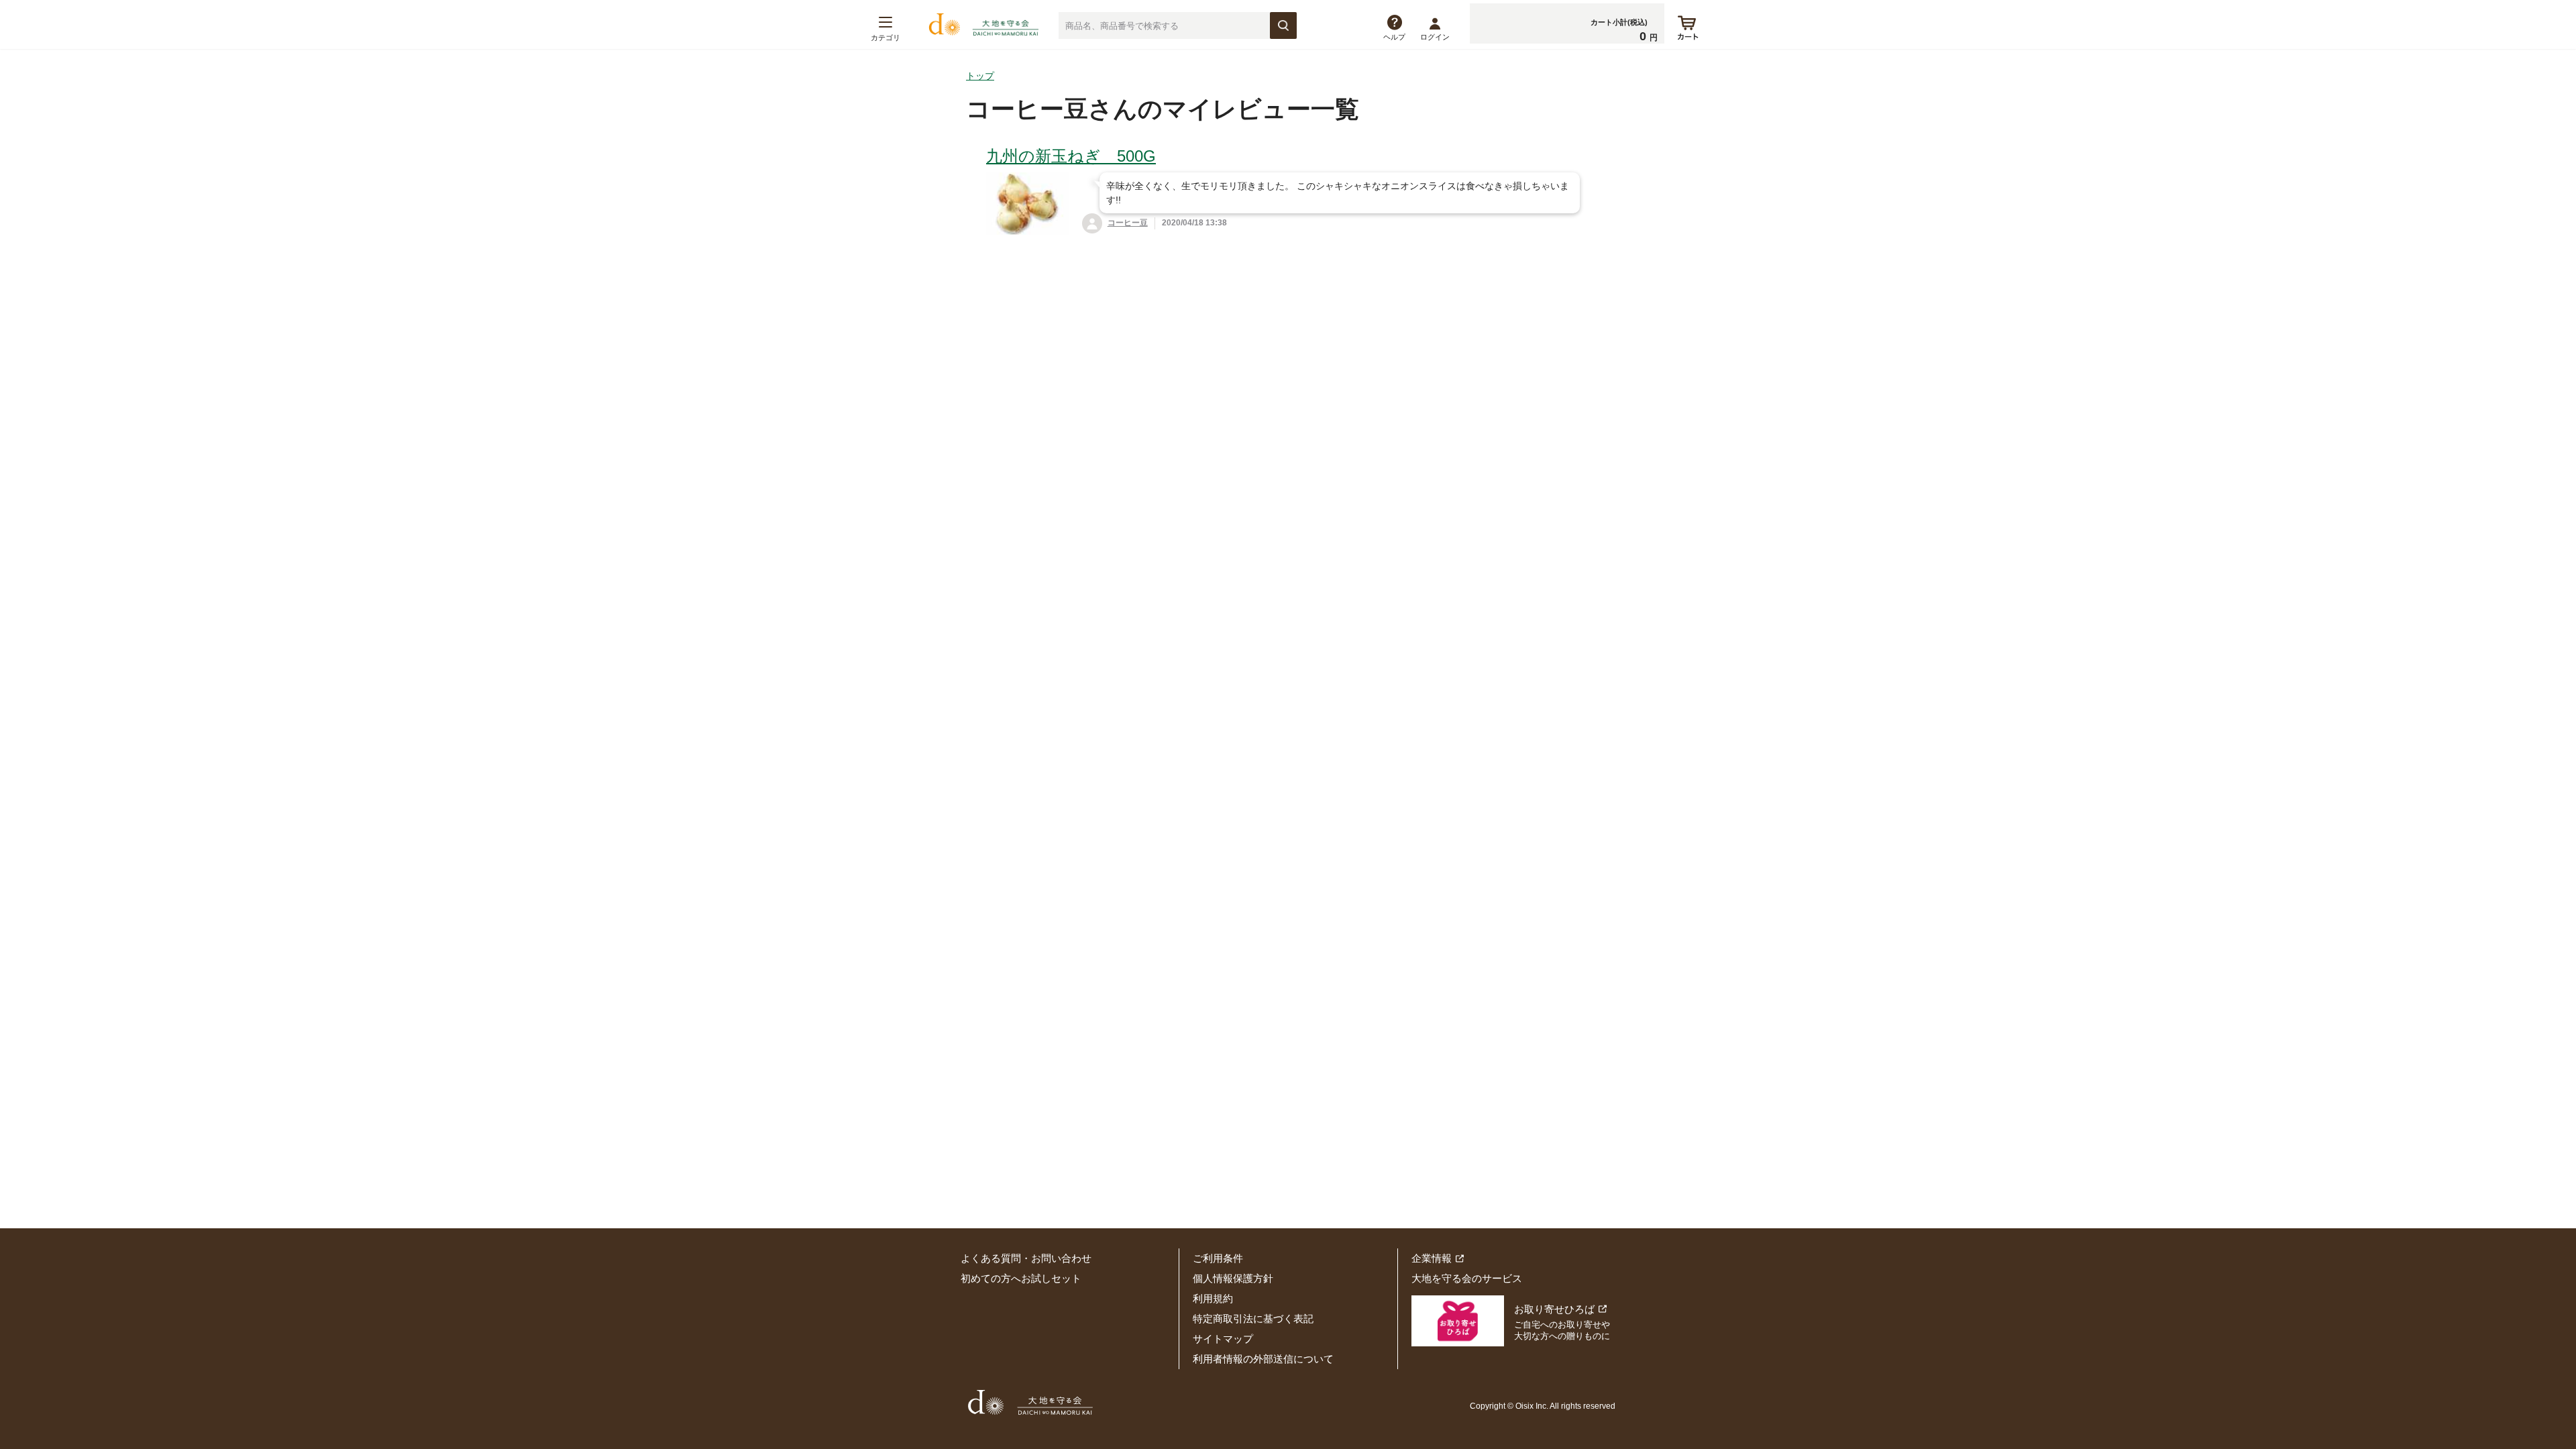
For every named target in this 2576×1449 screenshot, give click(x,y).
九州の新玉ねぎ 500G (1071, 156)
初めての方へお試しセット (1021, 1278)
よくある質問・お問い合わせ (1026, 1258)
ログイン (1435, 37)
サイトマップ (1223, 1339)
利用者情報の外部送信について (1263, 1359)
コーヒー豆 (1128, 223)
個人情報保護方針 (1233, 1278)
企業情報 (1432, 1258)
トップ (980, 76)
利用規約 (1213, 1298)
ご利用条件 (1218, 1258)
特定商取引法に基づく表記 (1253, 1319)
